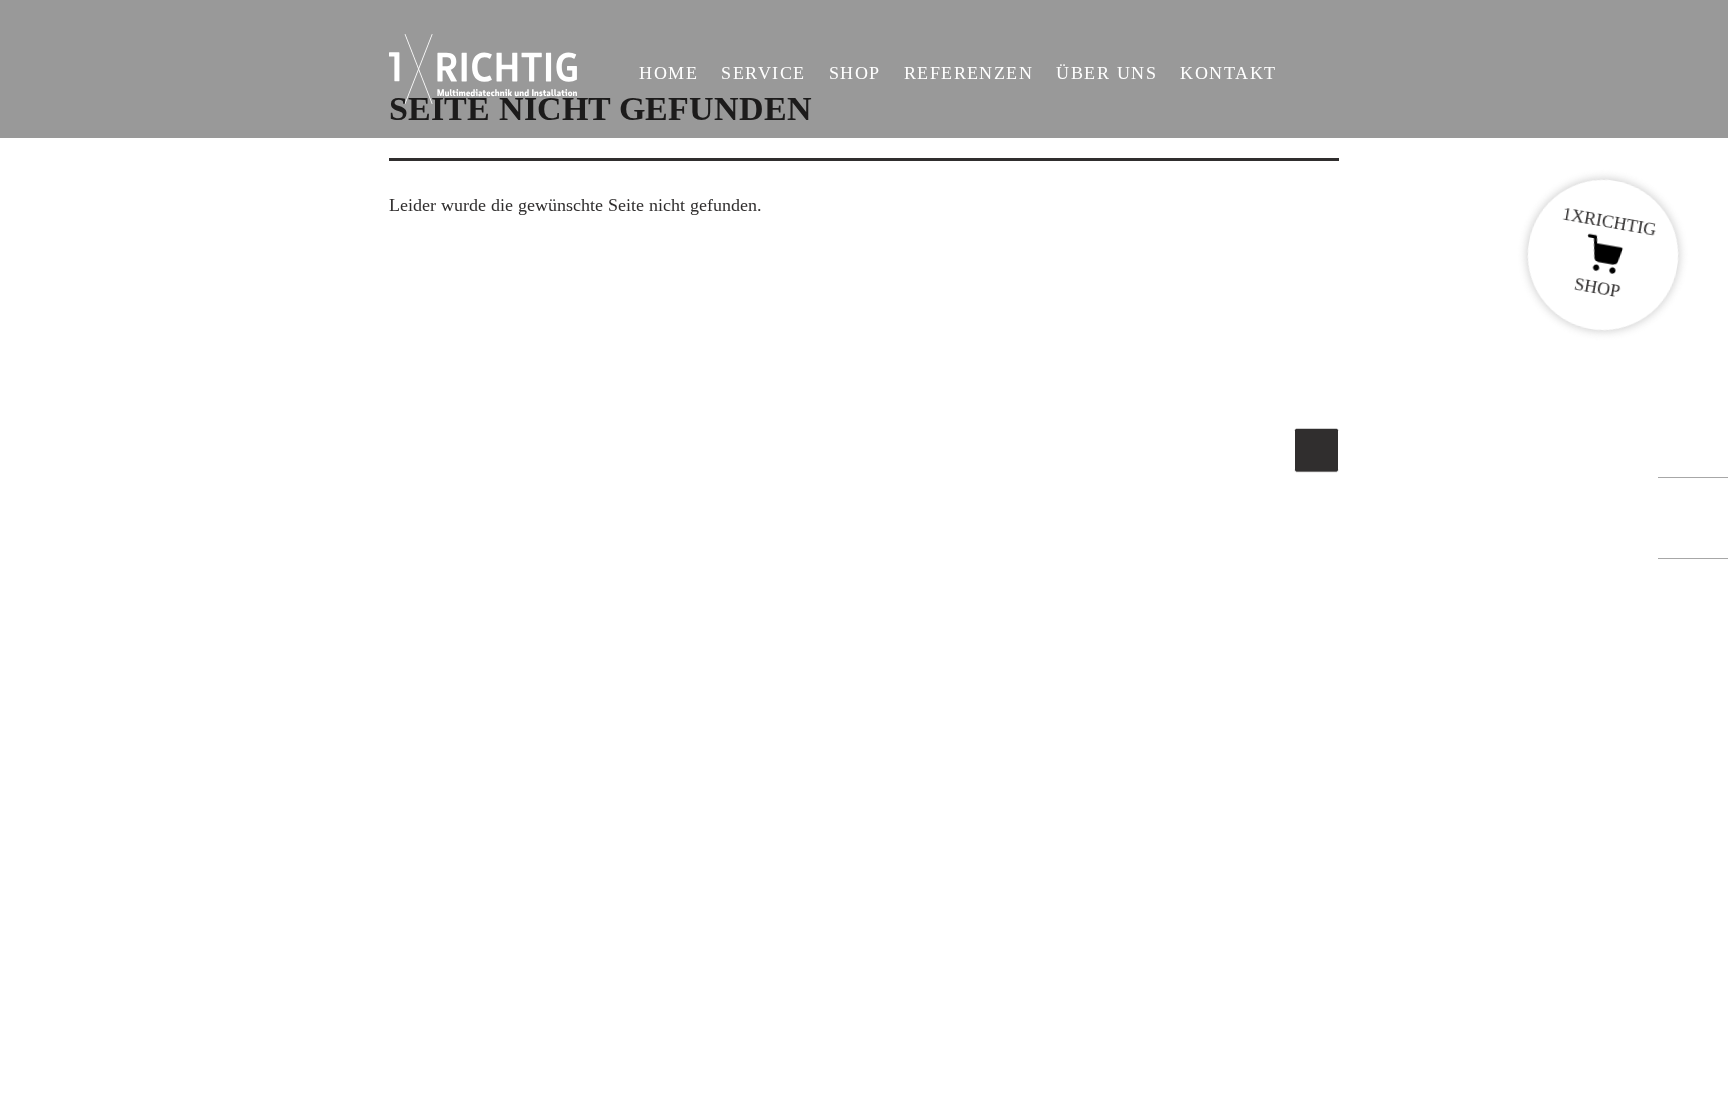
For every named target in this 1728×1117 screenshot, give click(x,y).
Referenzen (969, 73)
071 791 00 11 (948, 660)
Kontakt (1228, 73)
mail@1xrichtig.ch (457, 815)
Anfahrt (902, 707)
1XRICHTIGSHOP (1608, 252)
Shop (855, 73)
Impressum (914, 754)
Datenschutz (918, 800)
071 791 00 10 (461, 788)
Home (668, 73)
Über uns (1106, 73)
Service (763, 73)
